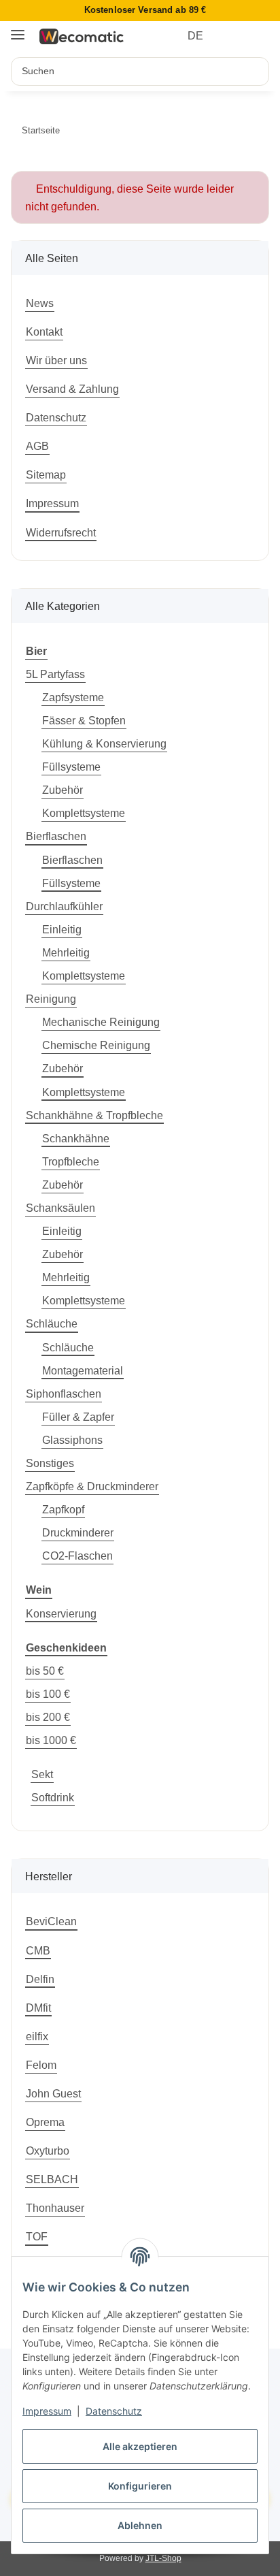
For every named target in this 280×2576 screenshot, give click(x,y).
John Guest (53, 2093)
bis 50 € (45, 1671)
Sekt (42, 1774)
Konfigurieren (140, 2486)
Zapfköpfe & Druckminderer (92, 1486)
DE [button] (195, 36)
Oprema (45, 2122)
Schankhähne (76, 1138)
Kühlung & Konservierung (104, 743)
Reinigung (51, 999)
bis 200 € (48, 1717)
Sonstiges (50, 1463)
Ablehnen (140, 2525)
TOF (37, 2236)
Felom (41, 2065)
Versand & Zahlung (72, 389)
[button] (234, 36)
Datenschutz (114, 2411)
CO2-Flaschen (77, 1556)
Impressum (47, 2411)
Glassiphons (72, 1440)
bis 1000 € (51, 1740)
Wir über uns (56, 360)
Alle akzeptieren (140, 2446)
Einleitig (62, 929)
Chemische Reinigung (96, 1045)
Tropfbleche (71, 1161)
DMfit (38, 2008)
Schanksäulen (60, 1208)
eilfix (37, 2036)
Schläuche (52, 1323)
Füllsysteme (71, 767)
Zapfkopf (63, 1509)
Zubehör (63, 790)
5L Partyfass (55, 674)
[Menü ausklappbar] (18, 30)
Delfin (40, 1979)
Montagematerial (83, 1370)
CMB (38, 1950)
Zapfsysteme (73, 697)
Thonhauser (55, 2208)
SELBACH (52, 2179)
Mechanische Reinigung (101, 1022)
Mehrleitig (66, 952)
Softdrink (53, 1797)
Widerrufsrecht (61, 532)
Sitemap (46, 474)
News (40, 303)
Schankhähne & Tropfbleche (94, 1115)
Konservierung (61, 1613)
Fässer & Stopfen (84, 720)
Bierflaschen (56, 836)
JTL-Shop (163, 2558)
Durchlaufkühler (64, 906)
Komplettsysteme (84, 813)
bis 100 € (48, 1694)
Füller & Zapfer (78, 1417)
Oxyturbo (48, 2151)
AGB (37, 446)
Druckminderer (78, 1532)
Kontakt (44, 332)
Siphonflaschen (64, 1394)
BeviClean (51, 1921)
